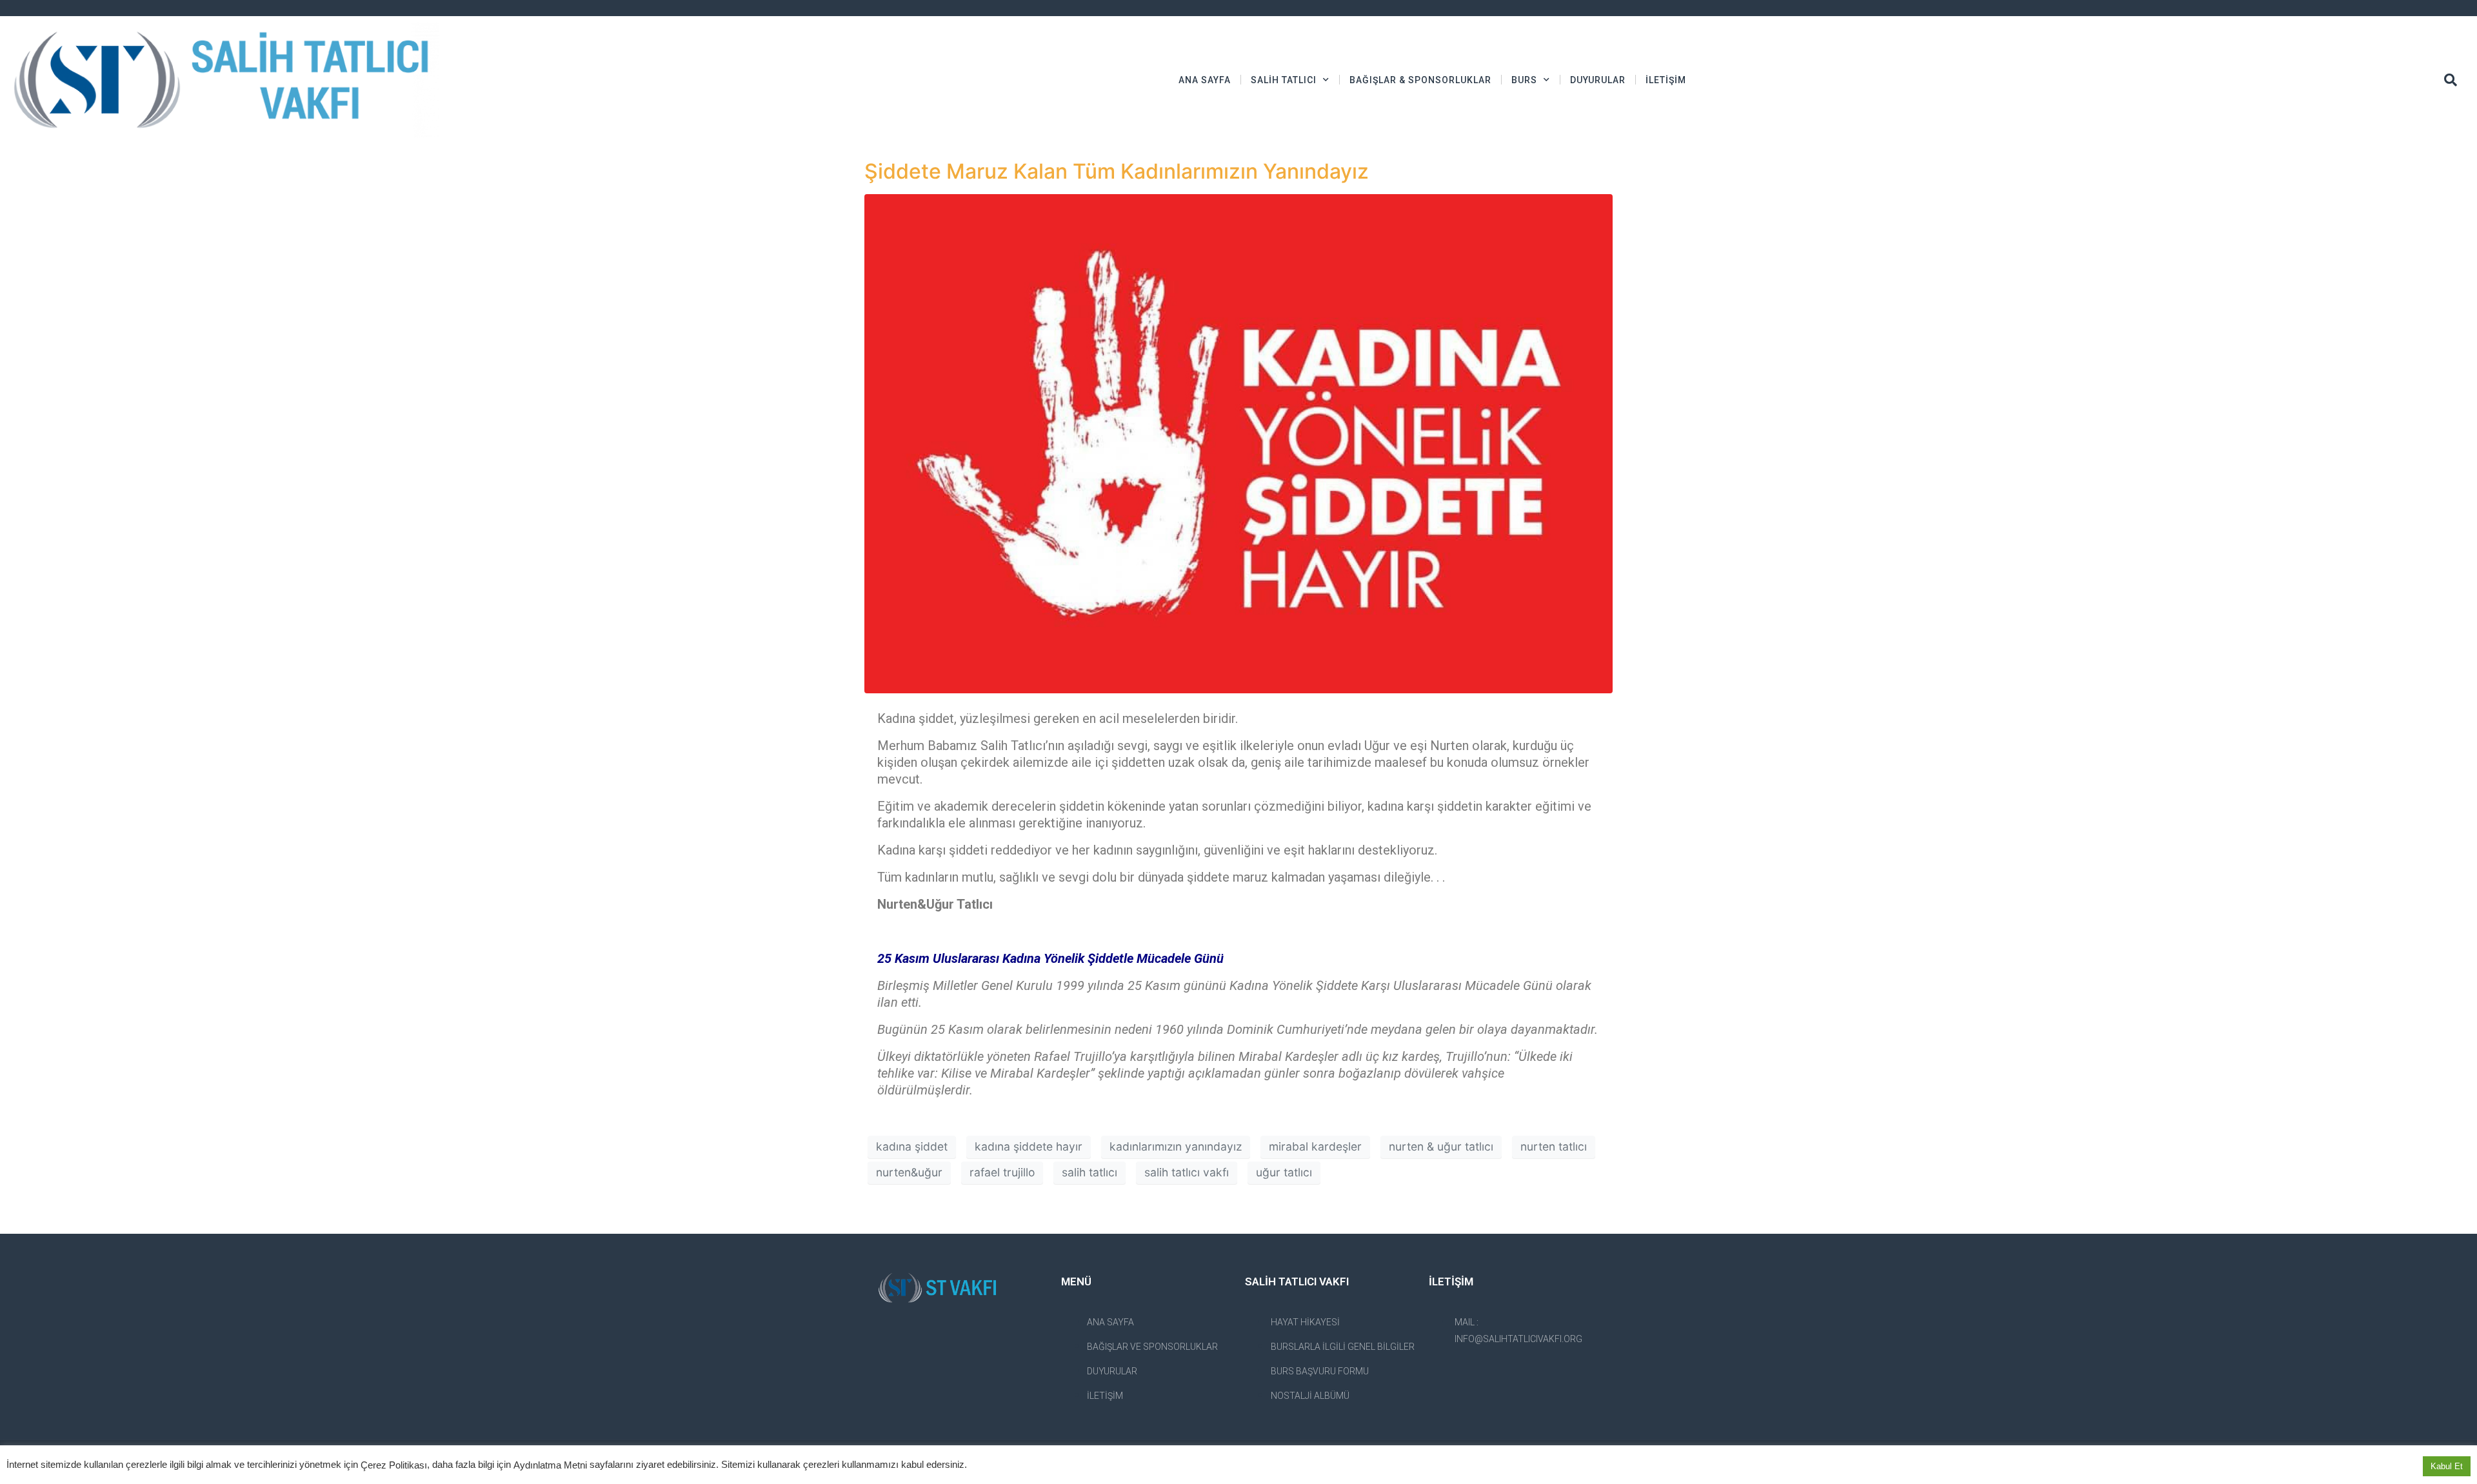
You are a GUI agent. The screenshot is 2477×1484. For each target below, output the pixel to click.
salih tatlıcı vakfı (1187, 1172)
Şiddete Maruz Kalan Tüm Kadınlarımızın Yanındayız (1117, 171)
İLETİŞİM (1666, 80)
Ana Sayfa (1205, 80)
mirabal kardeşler (1315, 1146)
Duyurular (1598, 80)
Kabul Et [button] (2447, 1466)
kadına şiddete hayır (1029, 1146)
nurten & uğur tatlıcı (1441, 1146)
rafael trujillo (1002, 1172)
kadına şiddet (912, 1146)
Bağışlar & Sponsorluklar (1420, 80)
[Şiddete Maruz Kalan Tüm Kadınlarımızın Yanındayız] (1238, 442)
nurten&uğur (909, 1172)
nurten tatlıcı (1554, 1146)
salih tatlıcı (1089, 1172)
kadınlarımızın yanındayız (1176, 1146)
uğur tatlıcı (1284, 1172)
